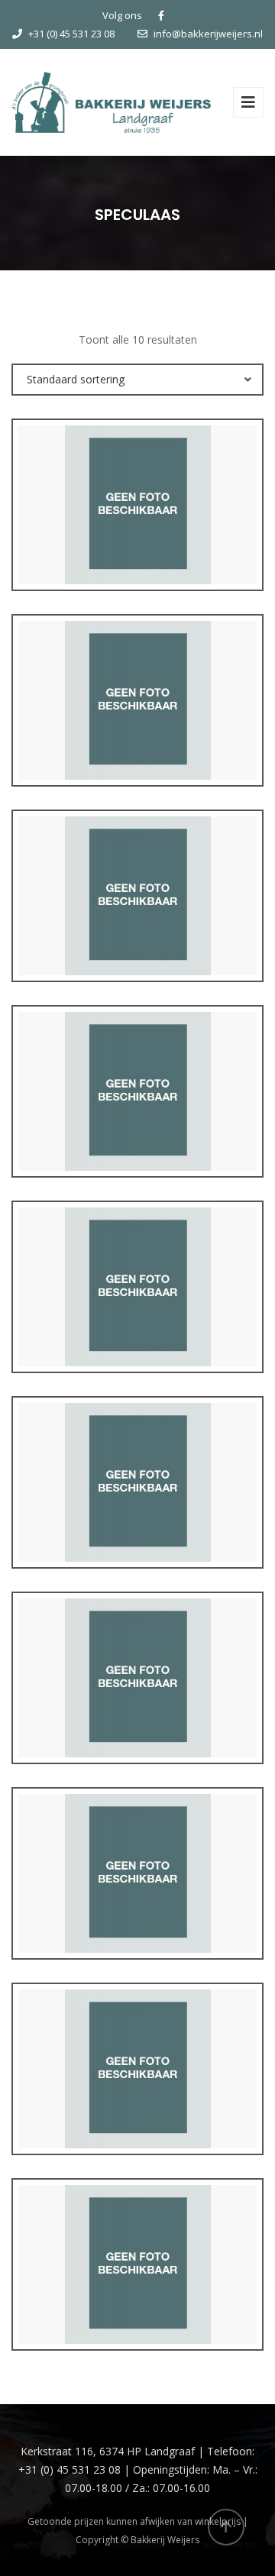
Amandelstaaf (137, 1318)
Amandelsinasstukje (138, 1122)
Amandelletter (137, 927)
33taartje (138, 536)
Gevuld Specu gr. (138, 1513)
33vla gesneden (137, 731)
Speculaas (137, 1904)
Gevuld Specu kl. (137, 1709)
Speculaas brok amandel (138, 2100)
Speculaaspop (138, 2295)
